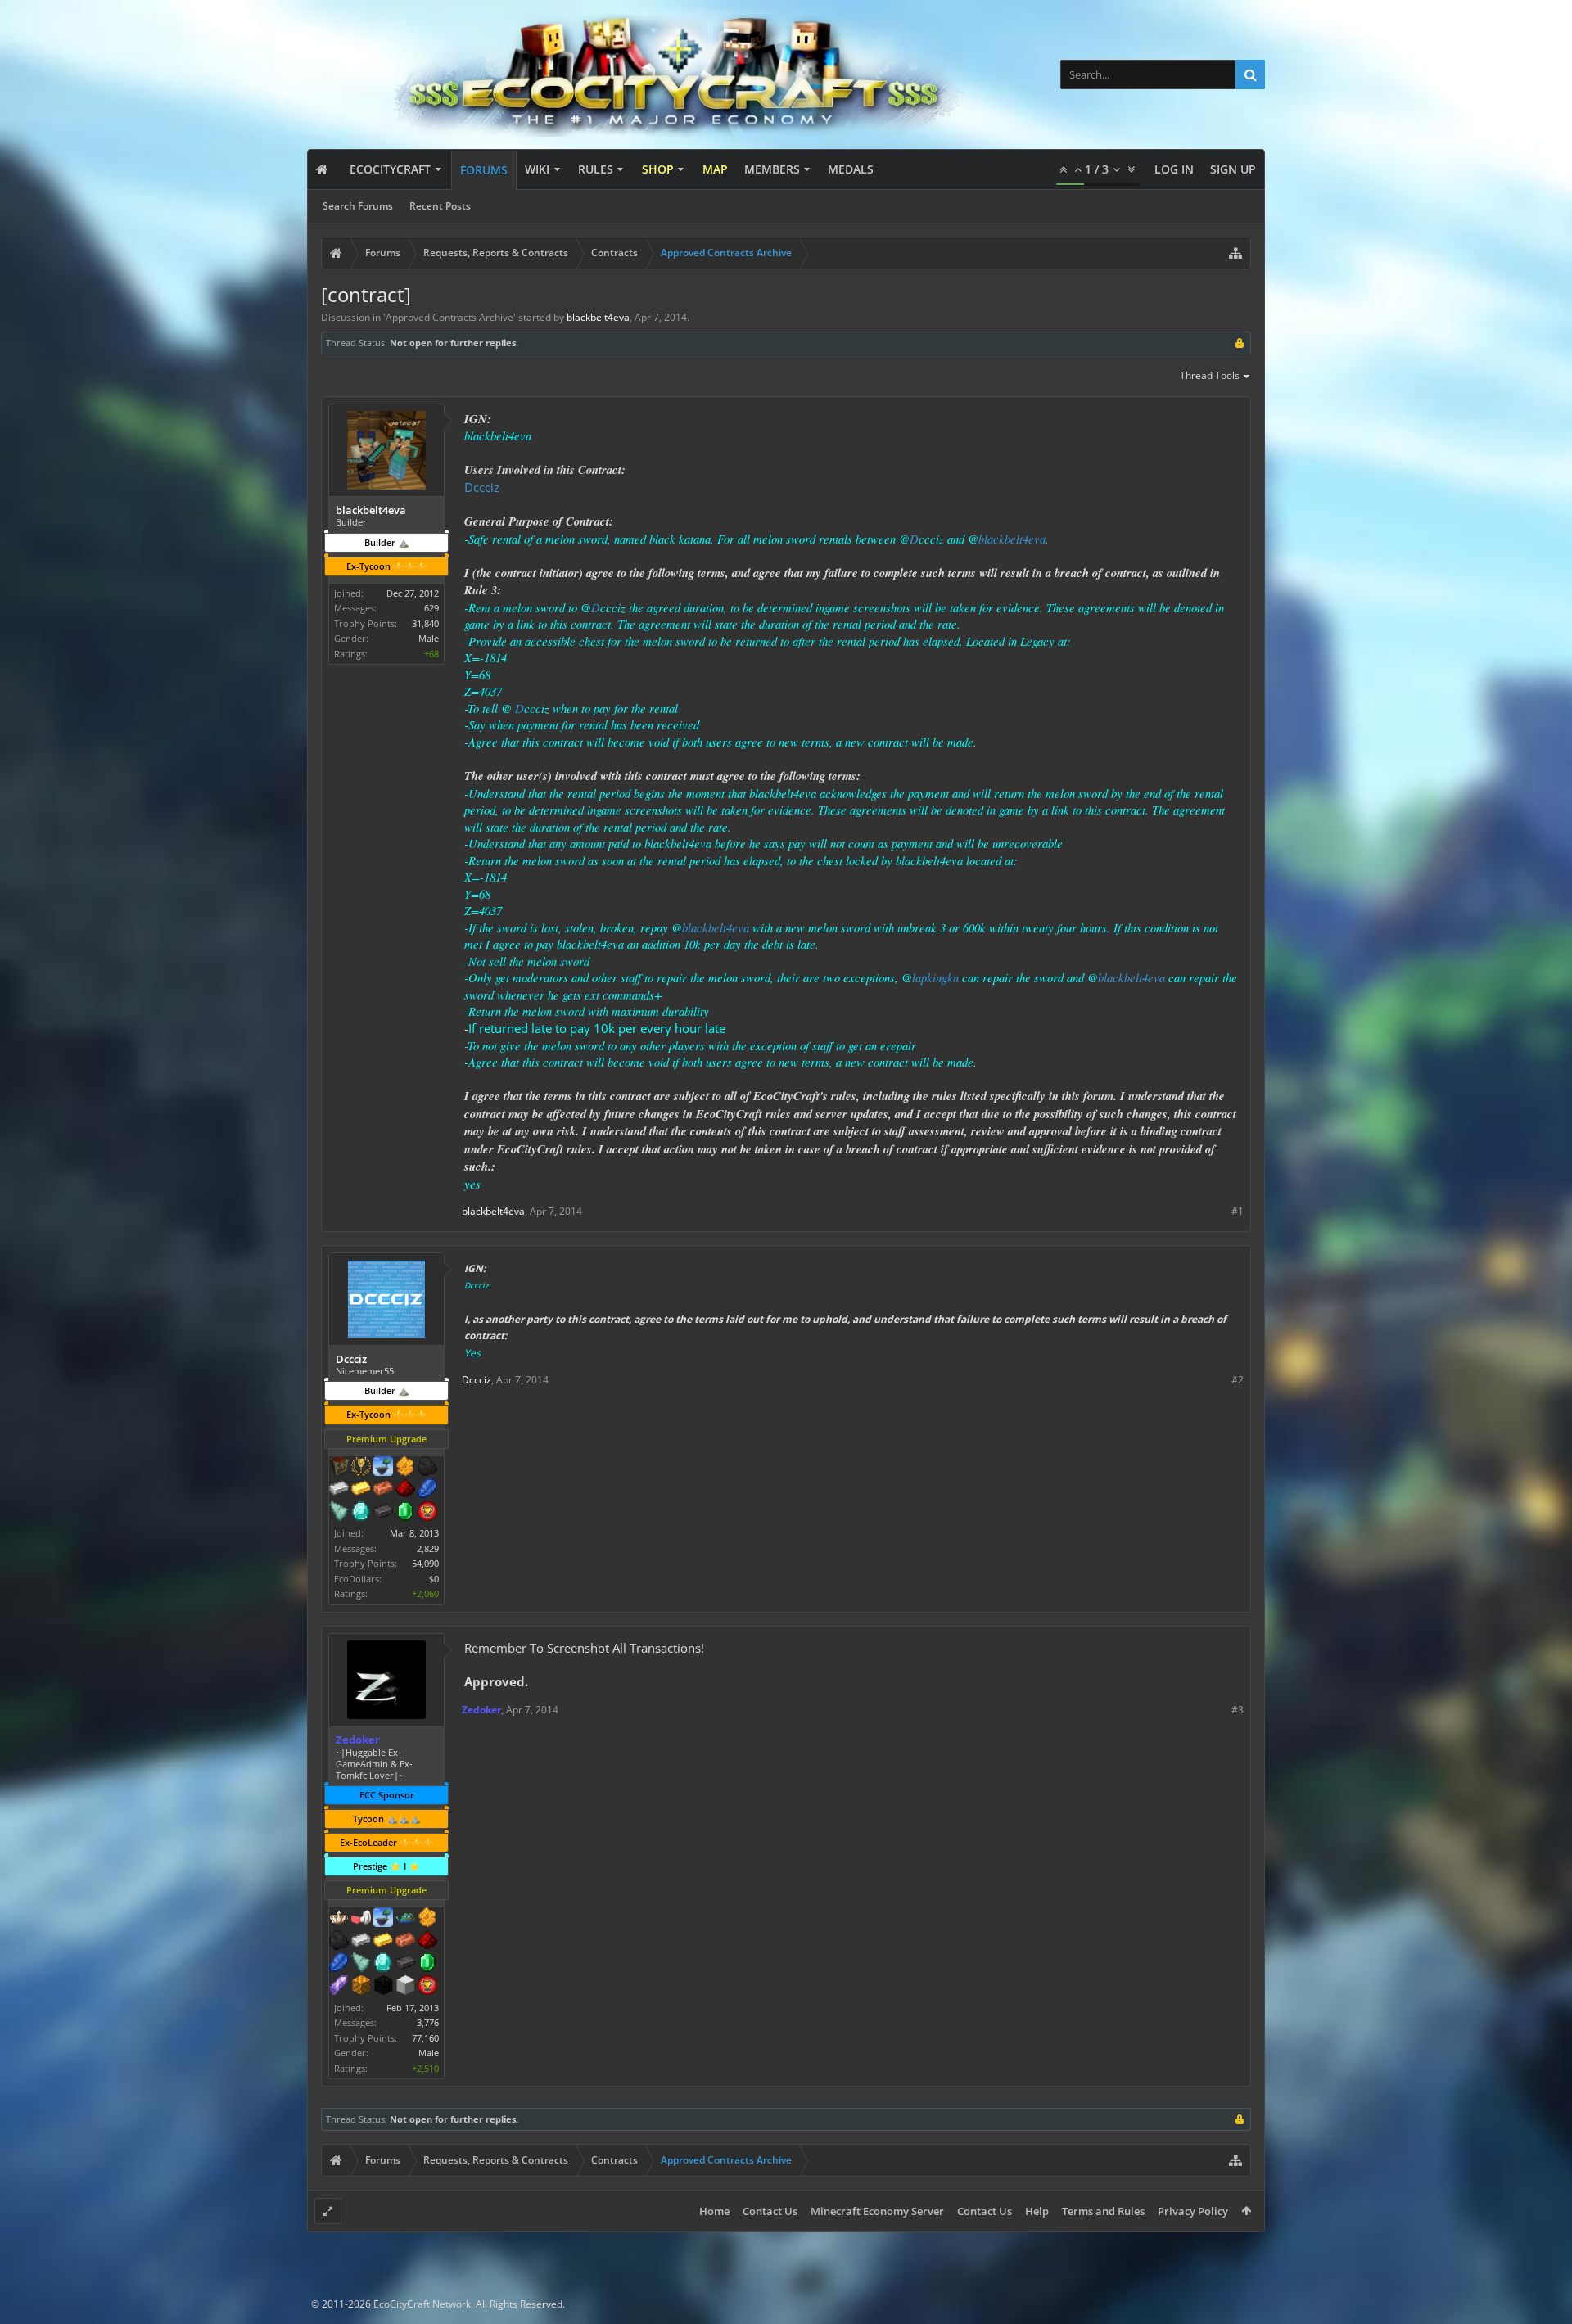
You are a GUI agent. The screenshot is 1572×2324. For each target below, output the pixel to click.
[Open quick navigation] (1235, 253)
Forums (484, 170)
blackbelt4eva (1012, 539)
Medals (851, 169)
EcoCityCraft (390, 169)
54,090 (425, 1563)
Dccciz (482, 487)
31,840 (425, 623)
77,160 (425, 2038)
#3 (1238, 1710)
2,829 (428, 1548)
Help (1037, 2211)
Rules (596, 169)
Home (714, 2211)
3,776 (428, 2022)
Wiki (537, 169)
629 (431, 608)
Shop (658, 169)
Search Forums (358, 206)
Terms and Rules (1103, 2211)
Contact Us (770, 2211)
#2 (1238, 1380)
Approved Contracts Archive (449, 317)
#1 (1238, 1211)
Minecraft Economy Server (877, 2211)
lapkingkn (935, 977)
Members (772, 169)
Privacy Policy (1193, 2211)
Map (715, 169)
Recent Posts (440, 206)
